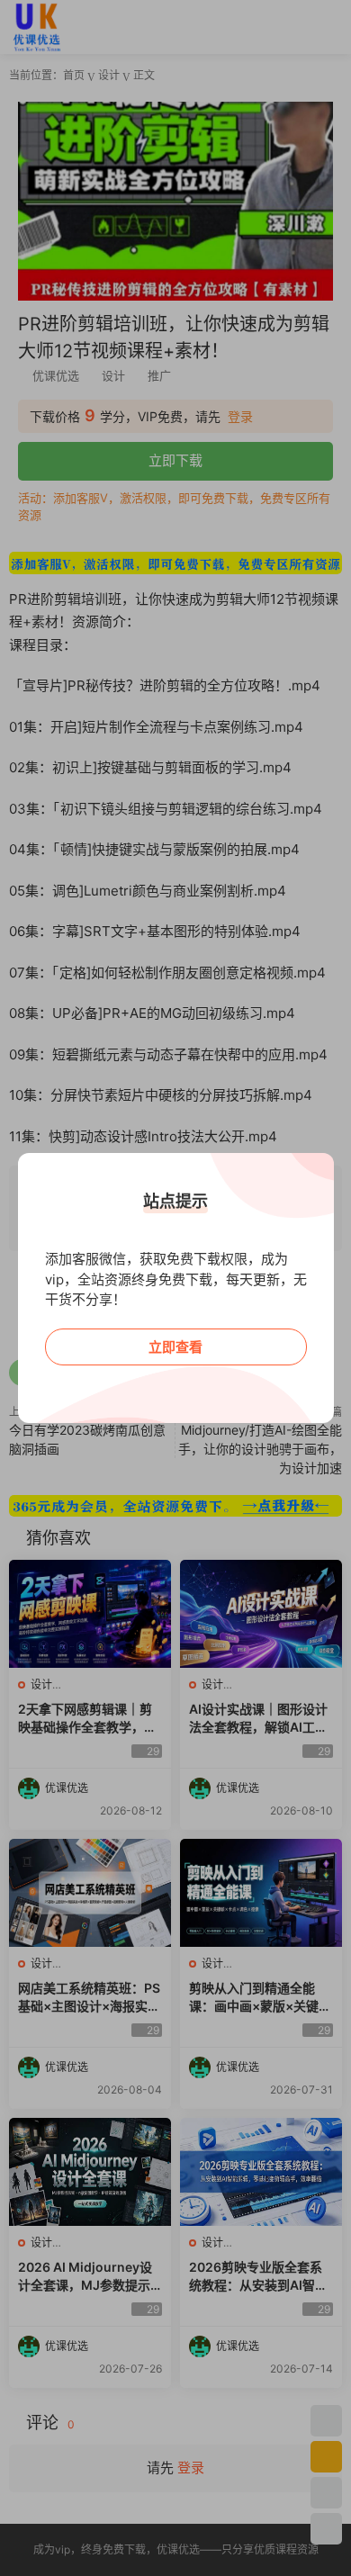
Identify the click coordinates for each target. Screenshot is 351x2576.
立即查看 (175, 1347)
